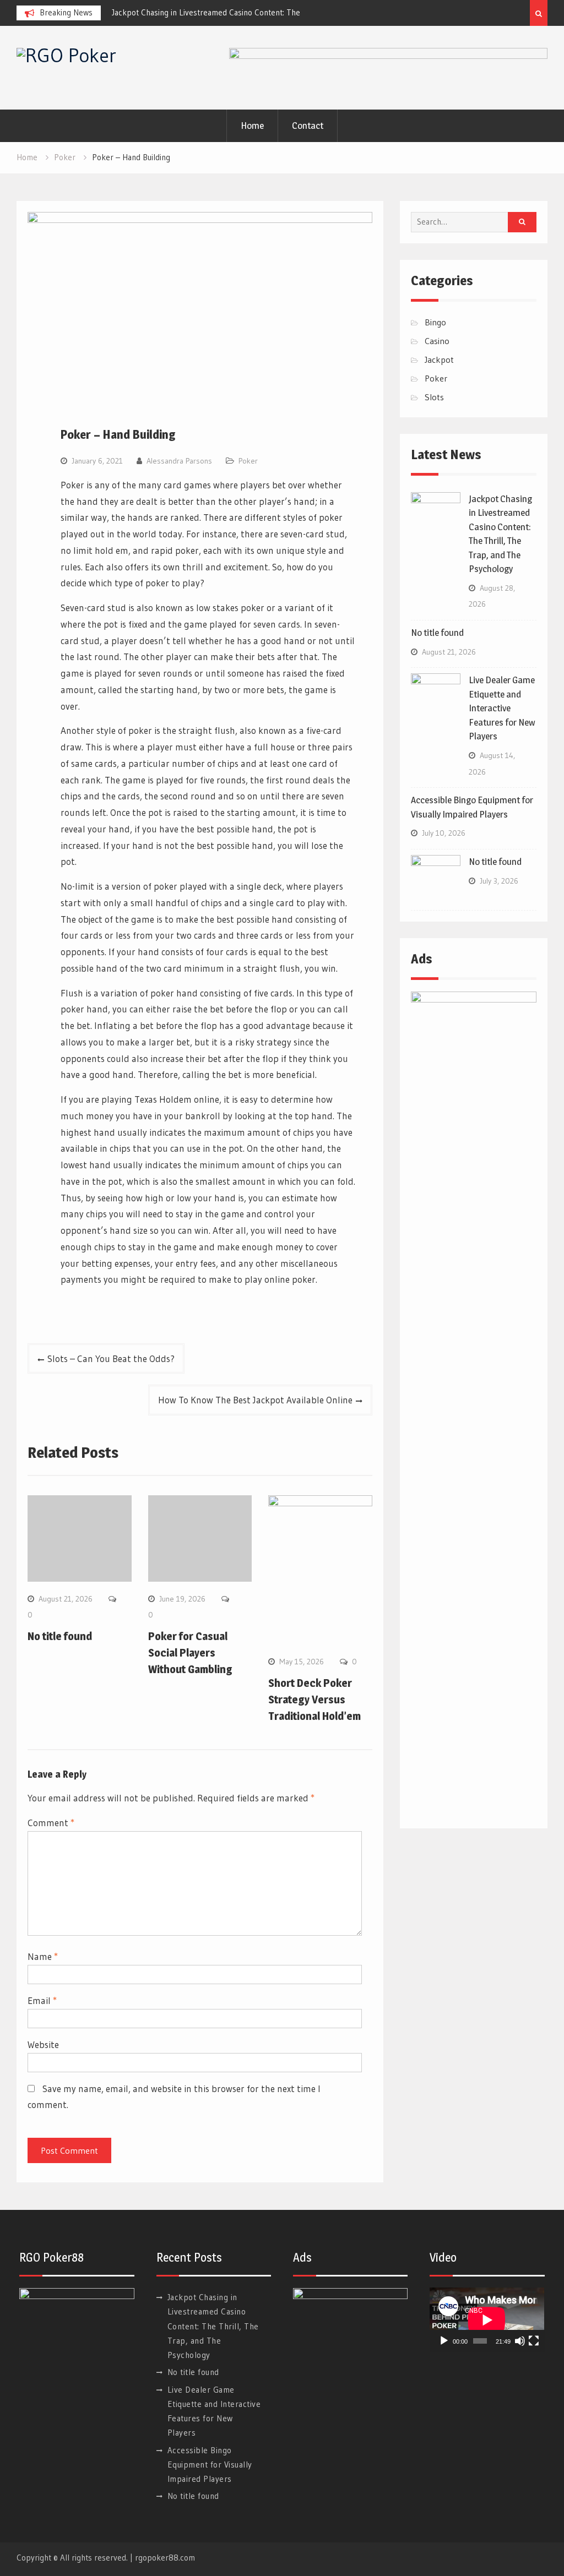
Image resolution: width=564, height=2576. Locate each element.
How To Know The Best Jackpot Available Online (255, 1400)
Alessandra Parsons (179, 461)
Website (43, 2044)
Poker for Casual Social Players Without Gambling (190, 1653)
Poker (248, 461)
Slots (434, 397)
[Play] (444, 2341)
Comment (51, 1823)
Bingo (435, 322)
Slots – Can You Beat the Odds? (111, 1358)
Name (43, 1956)
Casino (437, 341)
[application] (487, 2320)
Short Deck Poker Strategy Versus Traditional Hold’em (314, 1700)
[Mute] (520, 2341)
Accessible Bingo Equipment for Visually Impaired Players (210, 2465)
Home (252, 126)
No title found (60, 1636)
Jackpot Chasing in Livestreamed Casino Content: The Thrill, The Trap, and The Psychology (213, 2326)
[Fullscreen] (534, 2341)
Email (42, 2000)
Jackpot (439, 360)
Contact (308, 126)
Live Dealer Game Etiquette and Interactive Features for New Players (502, 708)
